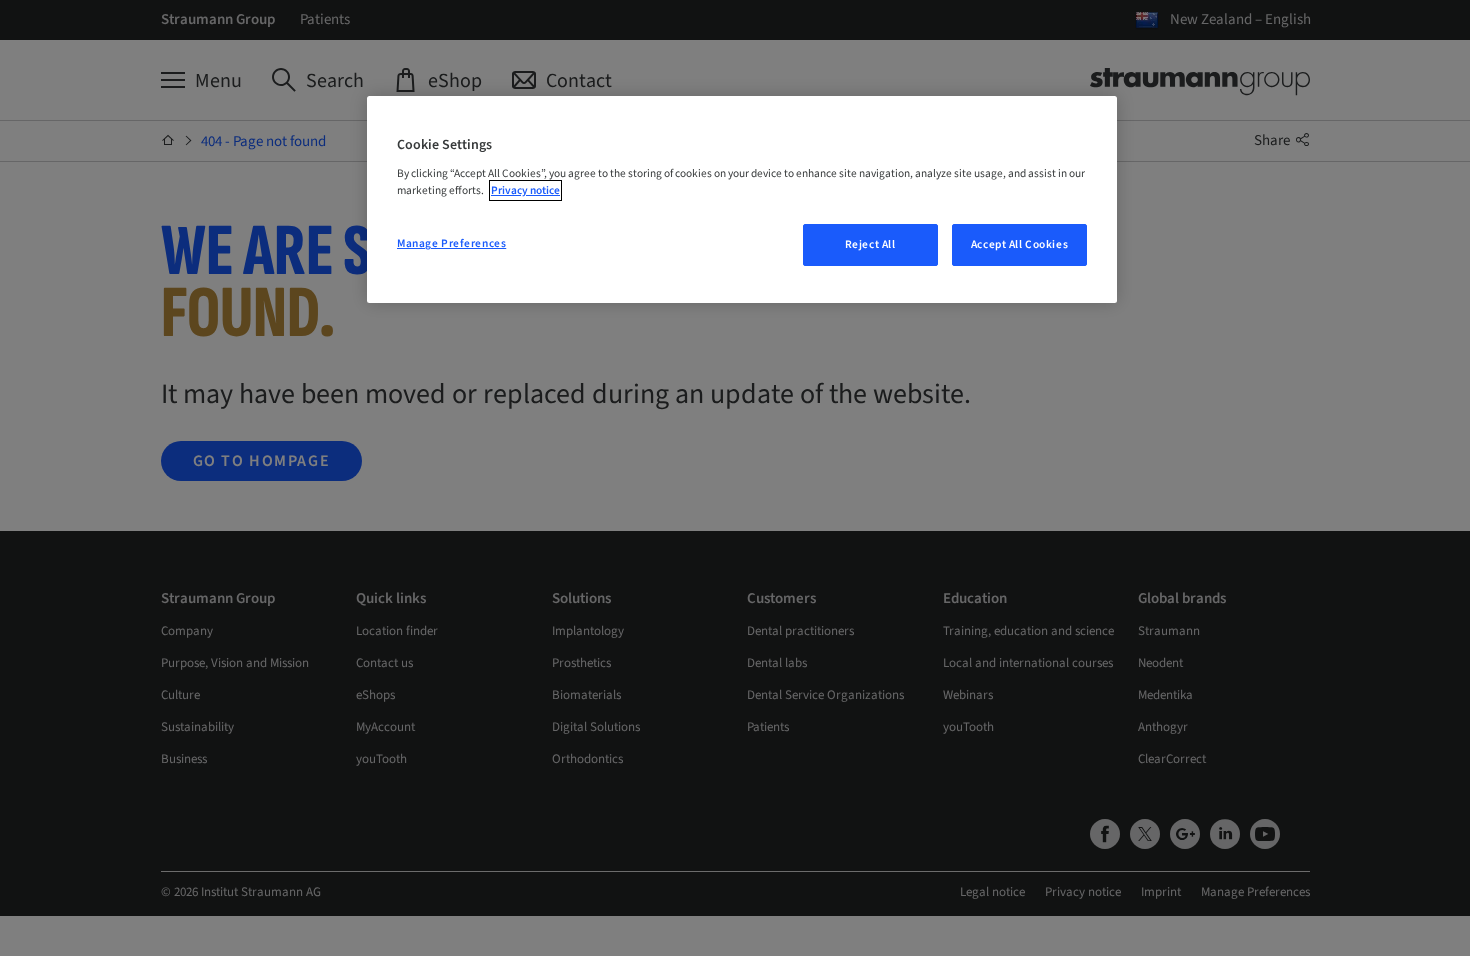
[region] (742, 200)
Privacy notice (525, 190)
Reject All (870, 244)
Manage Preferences (451, 243)
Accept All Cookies (1019, 244)
